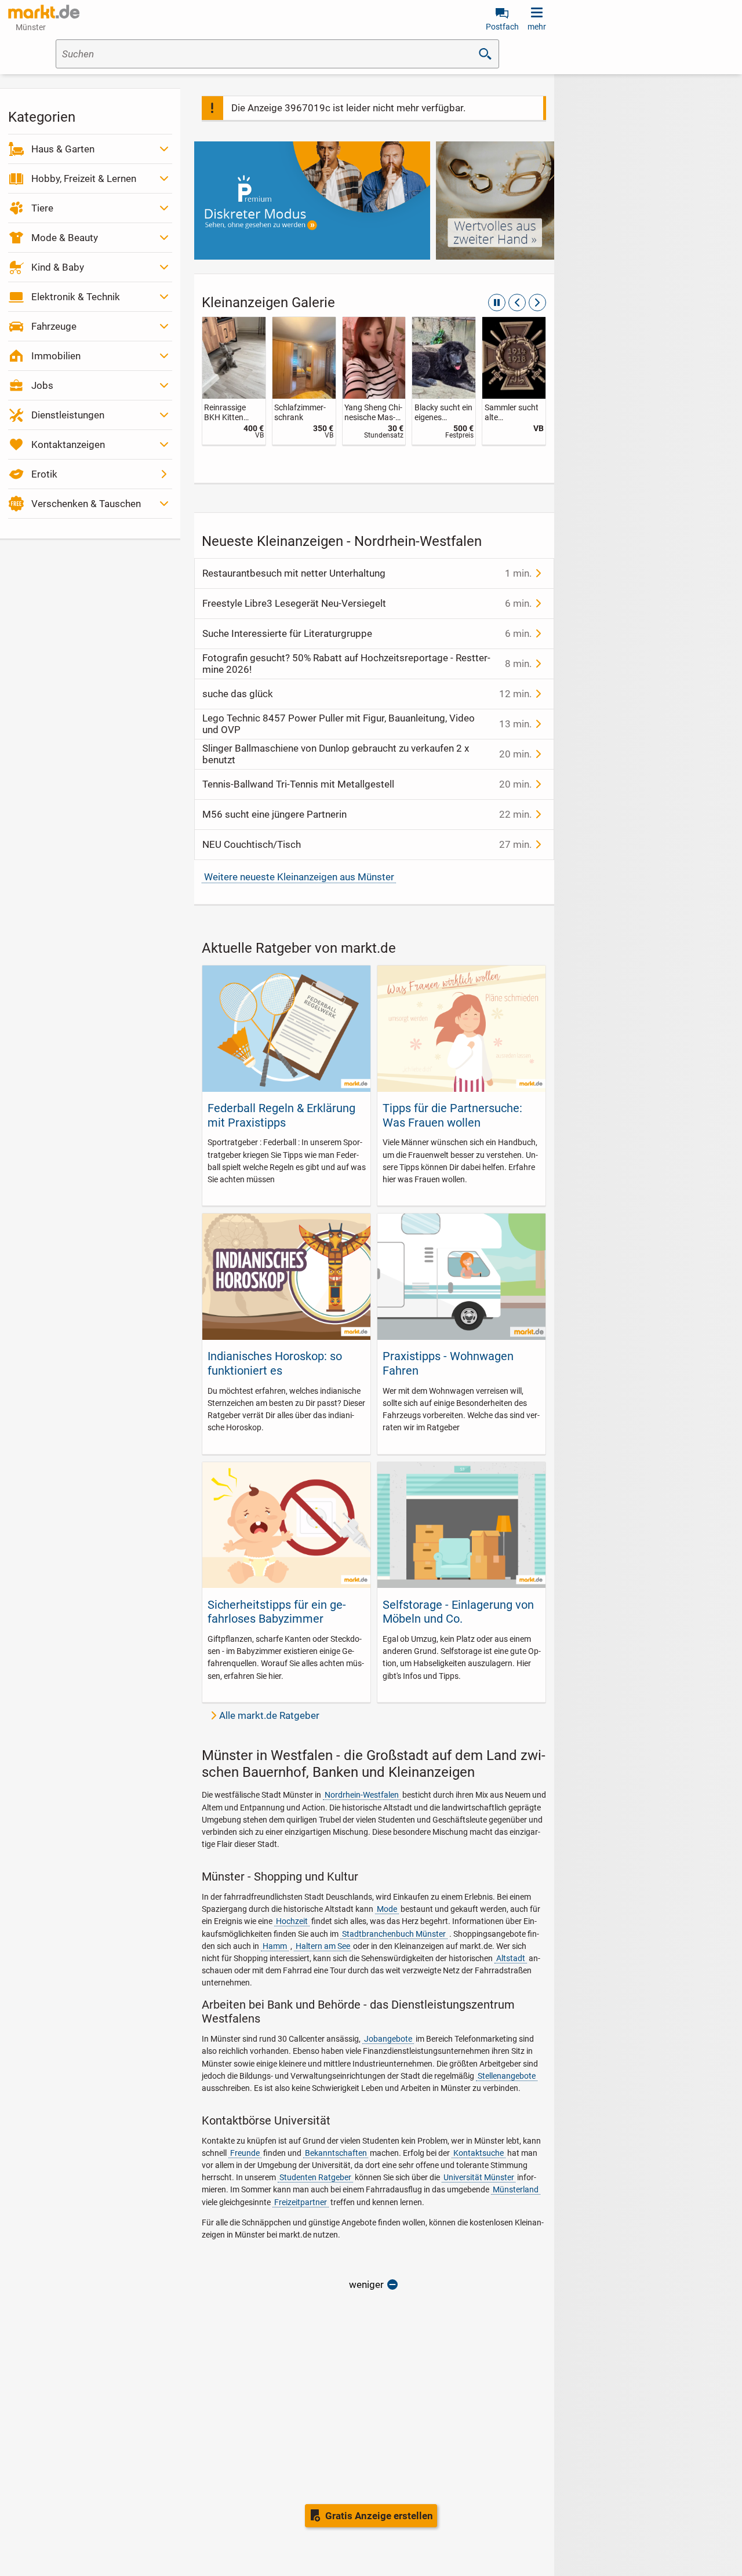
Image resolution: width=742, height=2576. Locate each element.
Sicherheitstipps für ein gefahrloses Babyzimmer (277, 1612)
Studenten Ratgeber (315, 2177)
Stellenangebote (507, 2076)
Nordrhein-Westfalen (362, 1795)
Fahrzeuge (54, 326)
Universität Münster (479, 2177)
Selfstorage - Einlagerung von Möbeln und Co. (458, 1612)
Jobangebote (388, 2039)
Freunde (245, 2153)
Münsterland (516, 2189)
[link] (234, 381)
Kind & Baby (58, 267)
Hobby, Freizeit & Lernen (84, 178)
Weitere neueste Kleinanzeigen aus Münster (299, 877)
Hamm (275, 1946)
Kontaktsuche (479, 2153)
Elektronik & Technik (76, 297)
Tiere (42, 208)
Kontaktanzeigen (68, 444)
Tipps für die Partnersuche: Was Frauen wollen (452, 1115)
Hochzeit (292, 1921)
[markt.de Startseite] (44, 12)
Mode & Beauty (65, 238)
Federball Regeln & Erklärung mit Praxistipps (281, 1115)
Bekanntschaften (336, 2153)
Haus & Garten (63, 149)
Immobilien (56, 356)
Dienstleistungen (68, 415)
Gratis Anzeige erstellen (379, 2516)
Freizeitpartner (301, 2202)
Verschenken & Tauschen (86, 504)
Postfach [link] (502, 27)
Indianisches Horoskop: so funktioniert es (275, 1363)
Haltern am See (323, 1946)
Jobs (42, 385)
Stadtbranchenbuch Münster (394, 1934)
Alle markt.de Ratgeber (269, 1715)
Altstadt (511, 1958)
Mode (387, 1909)
